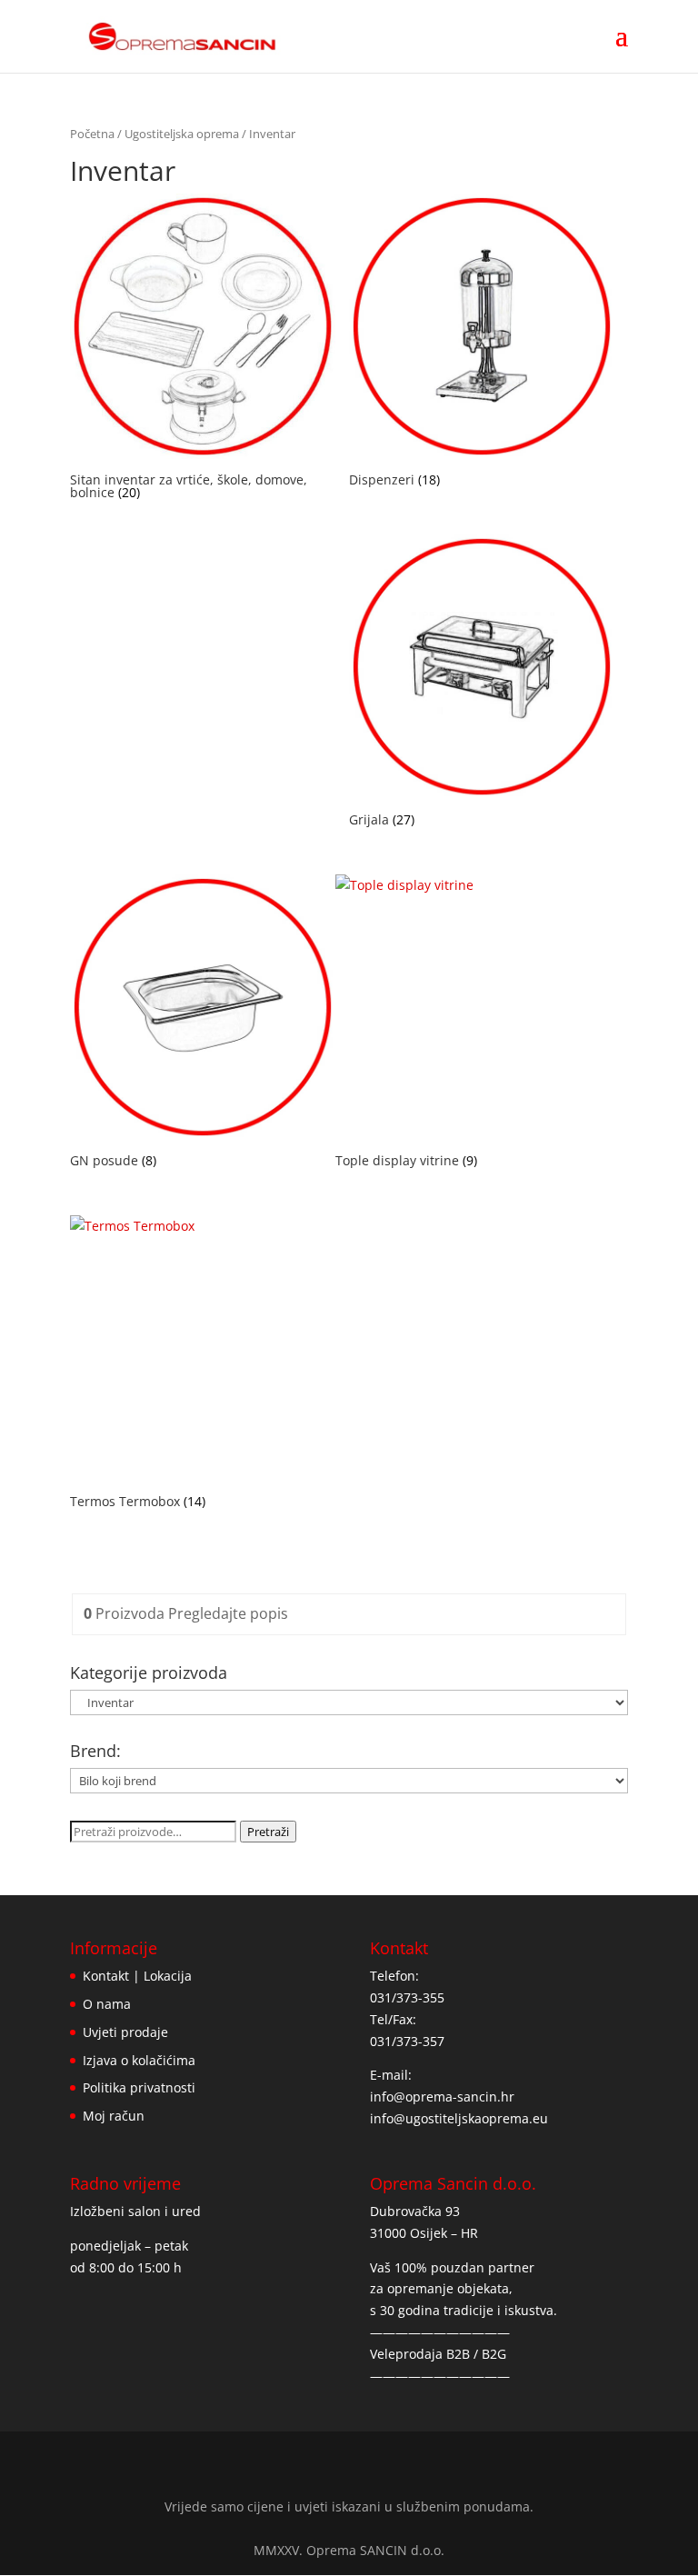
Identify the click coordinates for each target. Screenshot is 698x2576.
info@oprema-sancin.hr (442, 2097)
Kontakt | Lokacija (137, 1976)
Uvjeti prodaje (125, 2032)
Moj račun (114, 2116)
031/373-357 (407, 2041)
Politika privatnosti (139, 2087)
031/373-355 (407, 1997)
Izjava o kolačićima (139, 2060)
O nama (107, 2004)
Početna (92, 134)
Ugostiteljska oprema (182, 134)
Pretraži (268, 1832)
